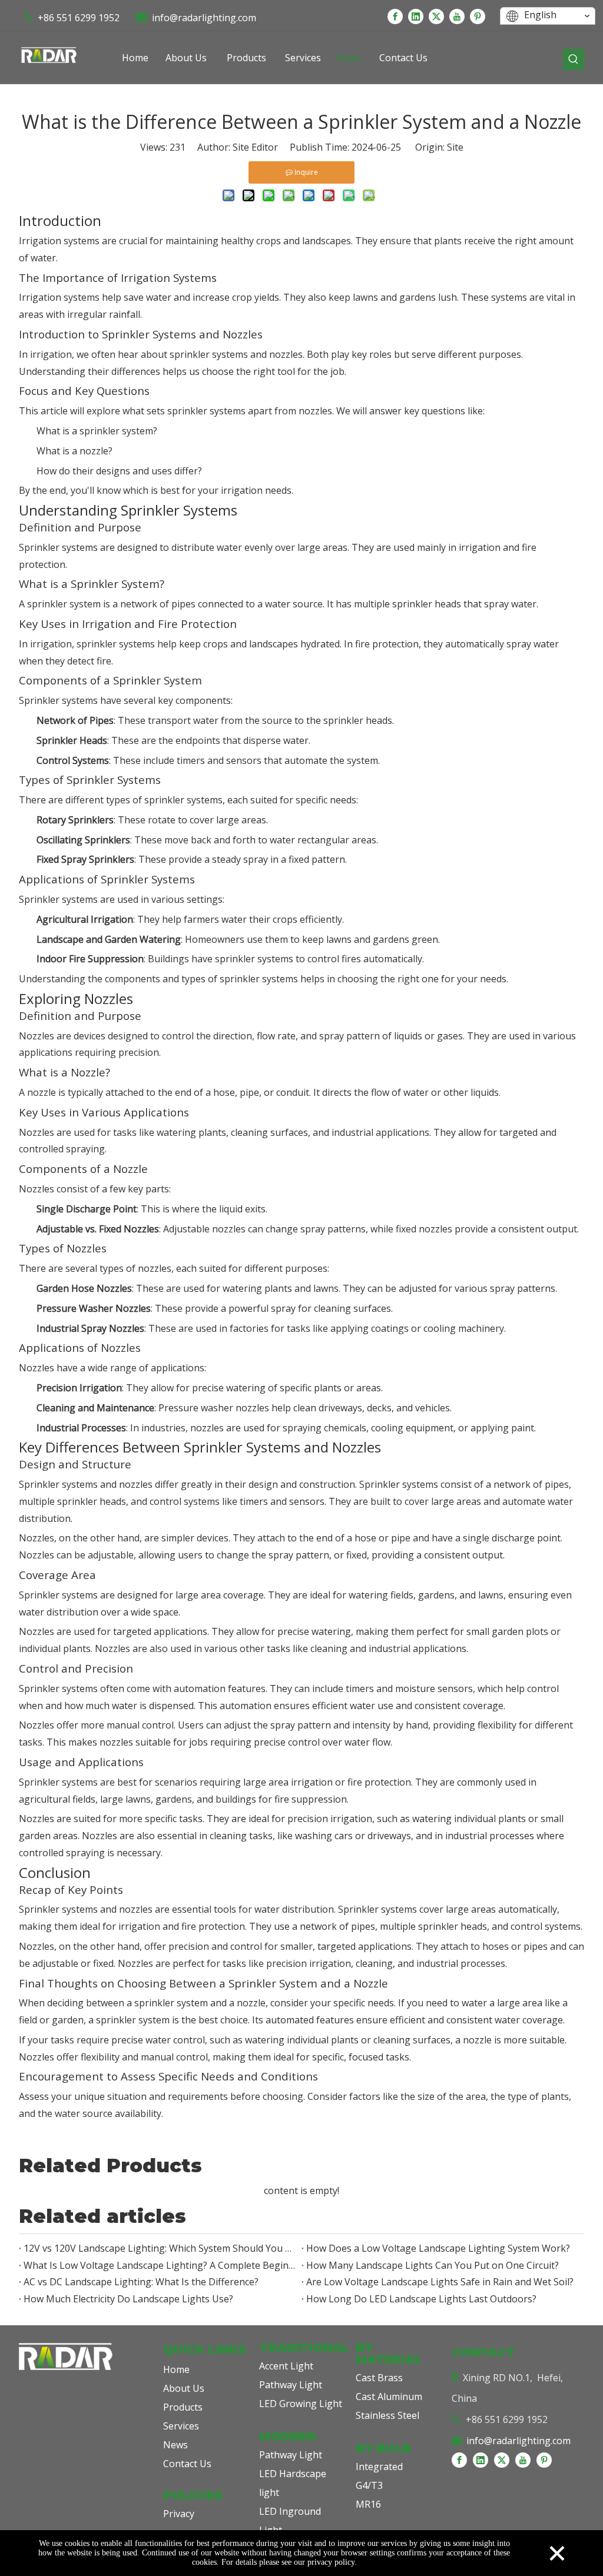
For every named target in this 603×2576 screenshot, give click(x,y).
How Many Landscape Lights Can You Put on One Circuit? (433, 2265)
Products (183, 2407)
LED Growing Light (301, 2404)
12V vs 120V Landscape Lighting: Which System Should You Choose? (160, 2248)
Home (176, 2369)
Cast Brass (379, 2378)
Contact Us (187, 2464)
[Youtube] (457, 16)
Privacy (179, 2514)
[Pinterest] (478, 16)
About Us (184, 2388)
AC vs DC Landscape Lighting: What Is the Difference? (141, 2282)
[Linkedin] (416, 16)
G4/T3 (369, 2485)
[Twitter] (436, 16)
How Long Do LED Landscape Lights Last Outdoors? (421, 2299)
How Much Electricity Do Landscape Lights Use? (128, 2299)
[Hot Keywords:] (574, 59)
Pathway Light (291, 2385)
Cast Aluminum (389, 2396)
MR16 (368, 2504)
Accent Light (286, 2366)
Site (455, 147)
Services (181, 2426)
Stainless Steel (387, 2415)
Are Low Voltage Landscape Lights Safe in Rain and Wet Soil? (440, 2282)
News (175, 2445)
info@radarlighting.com (204, 18)
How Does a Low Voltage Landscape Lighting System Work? (438, 2248)
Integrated (379, 2467)
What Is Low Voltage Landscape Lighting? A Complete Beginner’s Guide (160, 2265)
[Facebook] (395, 16)
